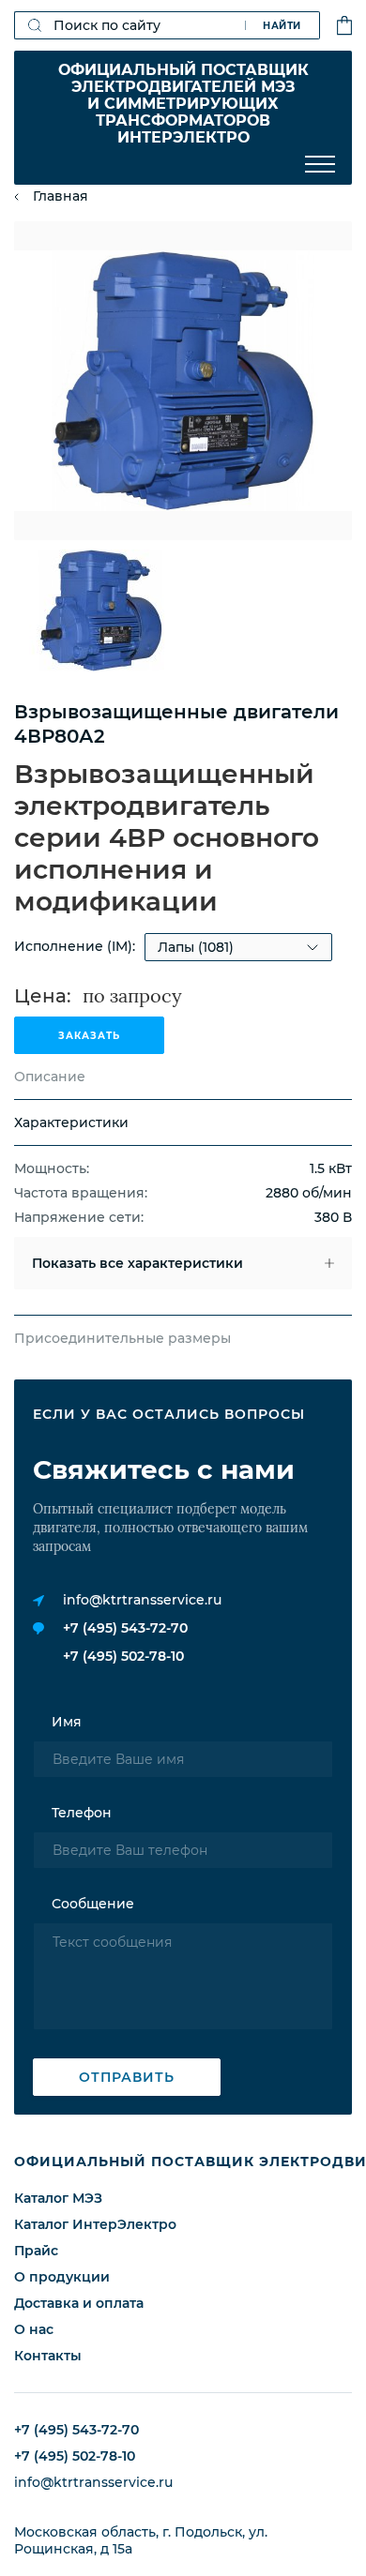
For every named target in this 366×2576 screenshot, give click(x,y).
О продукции (62, 2277)
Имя (67, 1722)
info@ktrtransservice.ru (142, 1600)
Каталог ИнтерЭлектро (95, 2224)
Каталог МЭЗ (58, 2198)
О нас (34, 2329)
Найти (282, 26)
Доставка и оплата (79, 2303)
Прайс (36, 2251)
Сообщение (93, 1904)
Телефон (82, 1813)
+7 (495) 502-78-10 (123, 1656)
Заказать (89, 1036)
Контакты (48, 2356)
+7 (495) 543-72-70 (125, 1628)
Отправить (127, 2077)
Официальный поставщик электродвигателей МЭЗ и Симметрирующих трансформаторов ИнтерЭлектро (183, 104)
